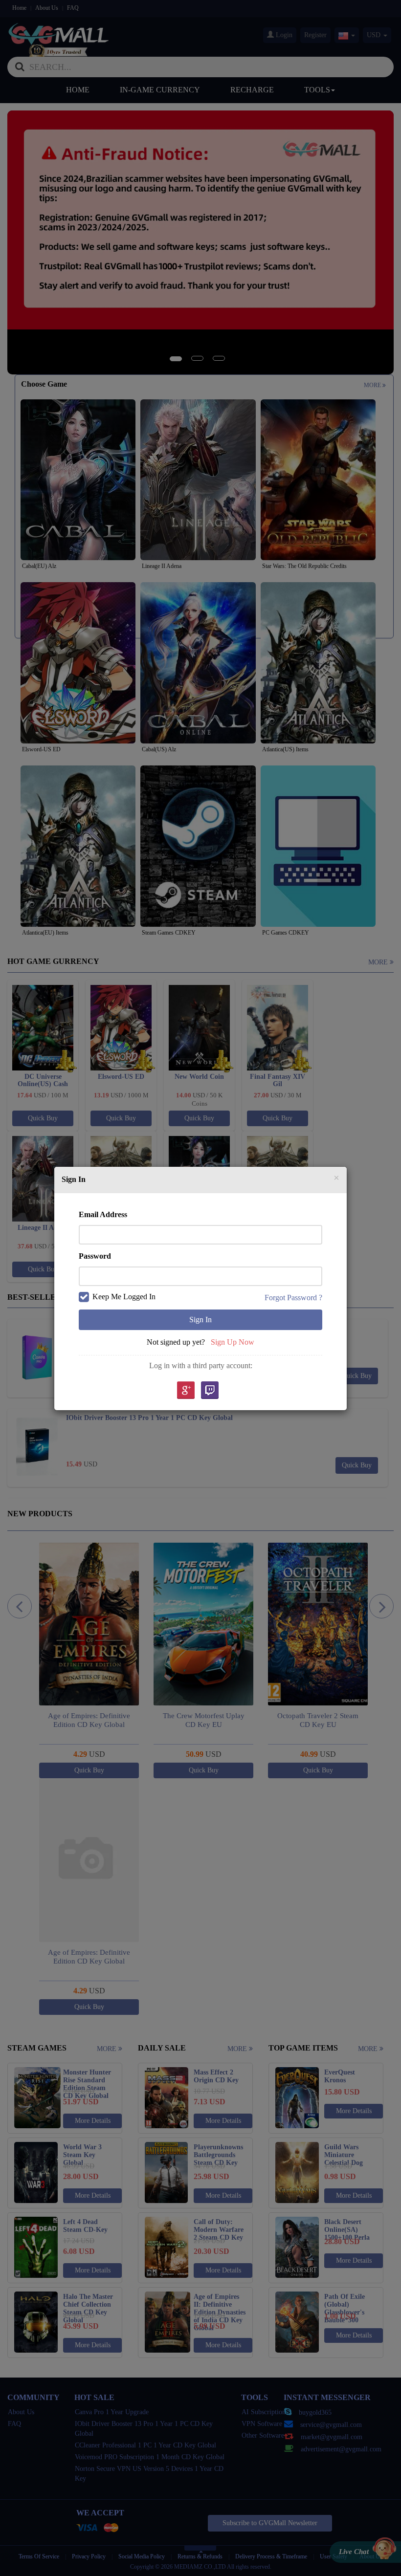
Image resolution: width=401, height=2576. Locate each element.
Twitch (210, 1391)
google (185, 1391)
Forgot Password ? (293, 1298)
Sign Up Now (233, 1342)
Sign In (200, 1320)
